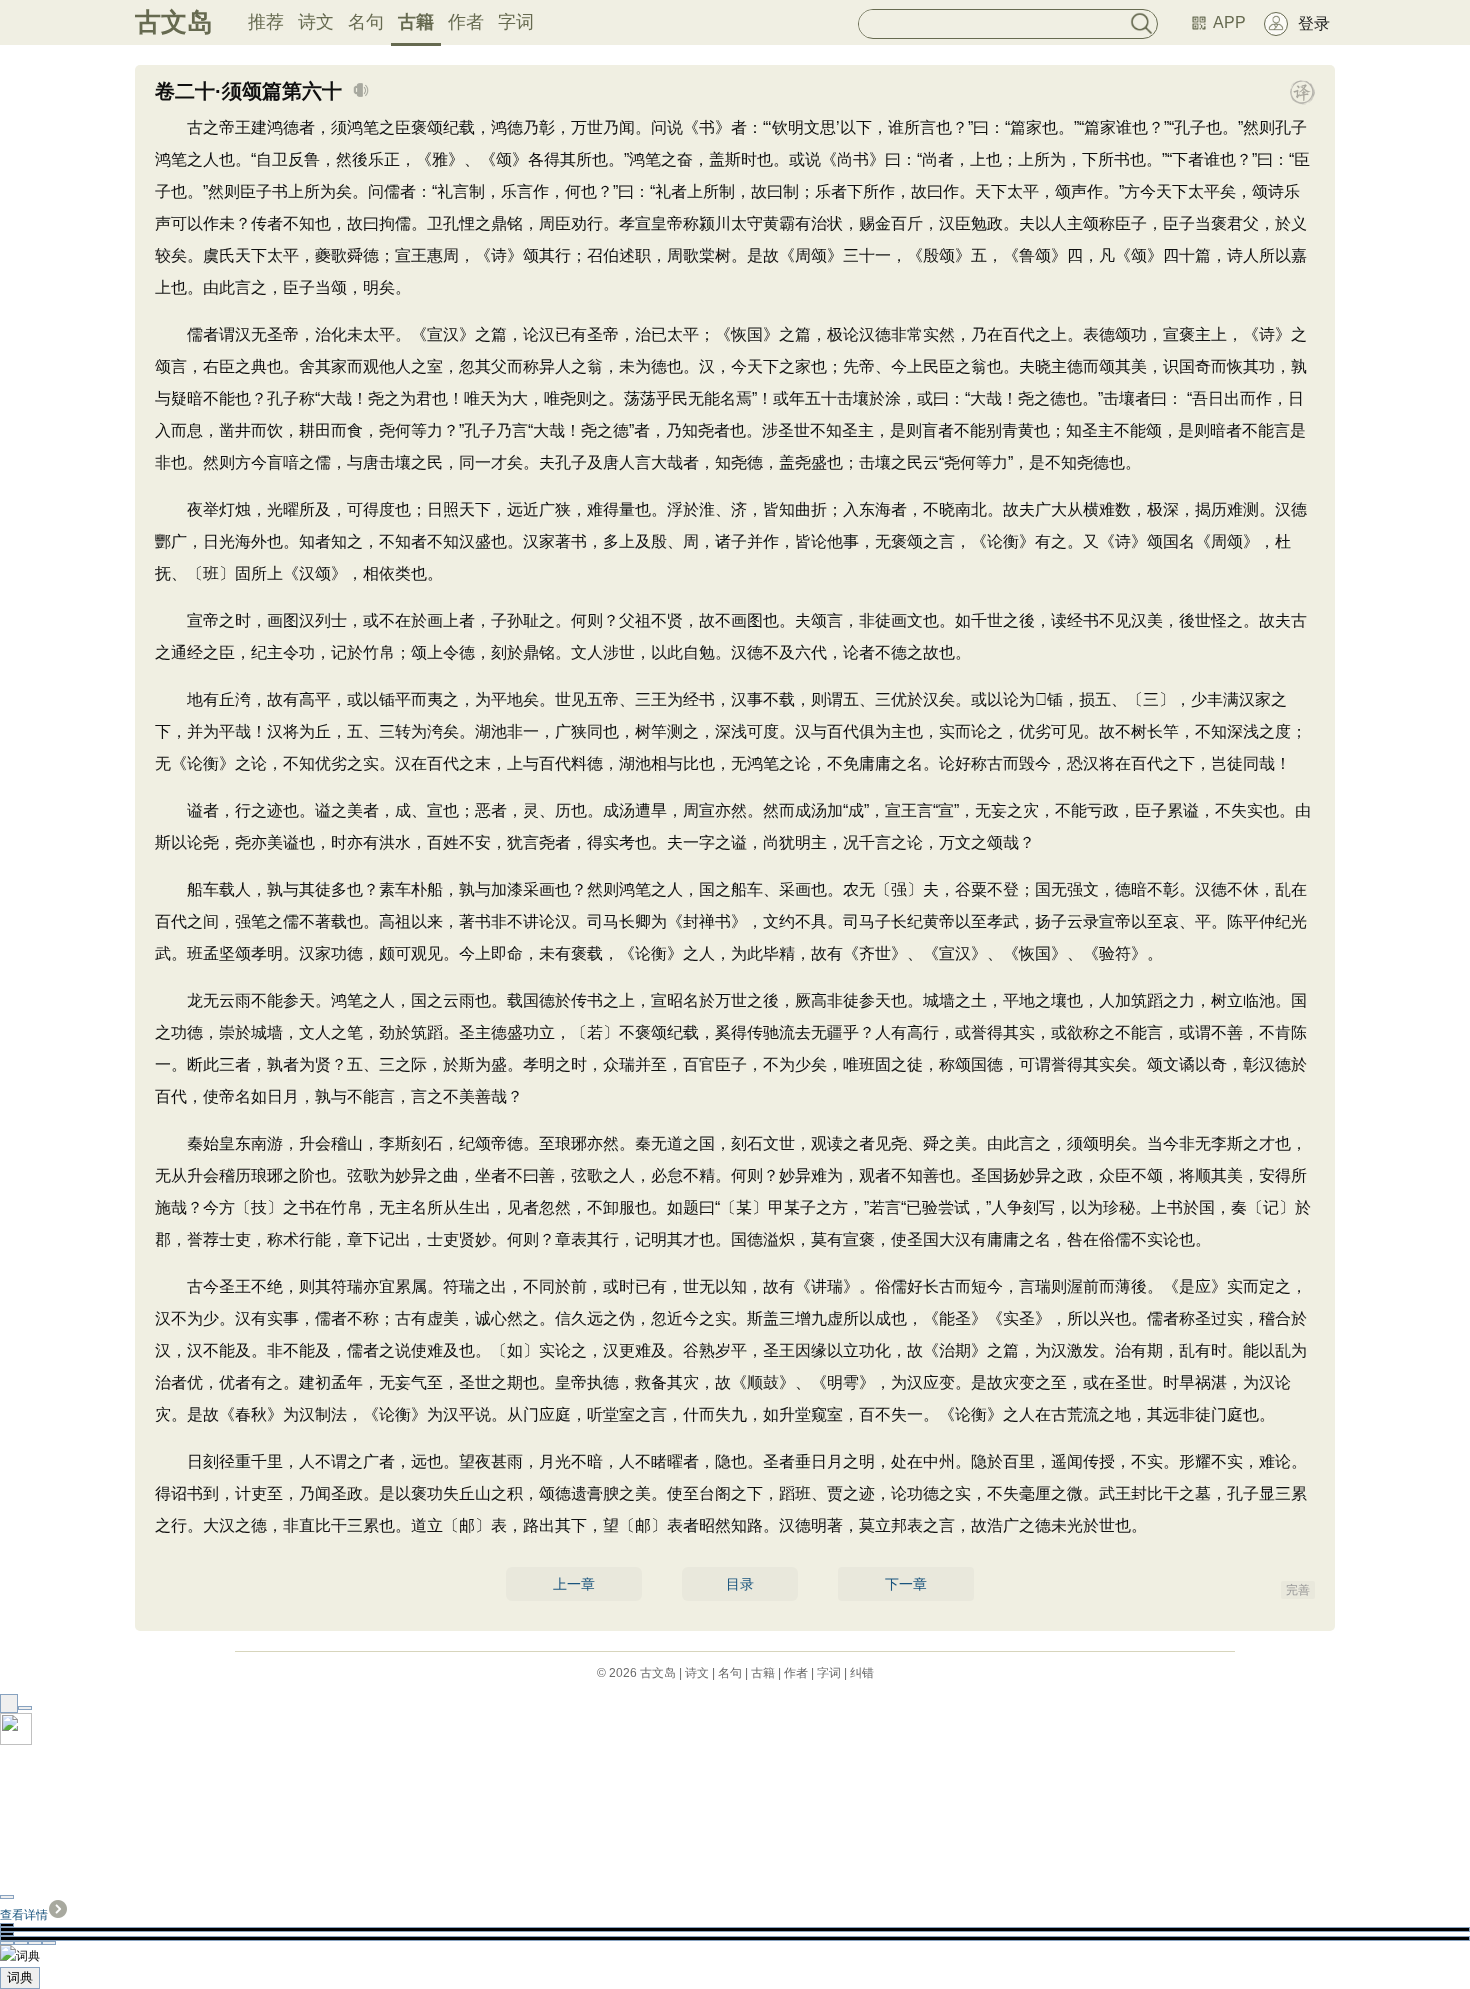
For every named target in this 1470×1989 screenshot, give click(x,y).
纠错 (862, 1673)
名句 (366, 22)
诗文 (316, 22)
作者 (466, 22)
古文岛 (174, 22)
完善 (1298, 1590)
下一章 (906, 1584)
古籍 (416, 22)
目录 (740, 1584)
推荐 (266, 22)
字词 (516, 22)
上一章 (574, 1584)
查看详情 (24, 1915)
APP (1229, 22)
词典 (20, 1977)
